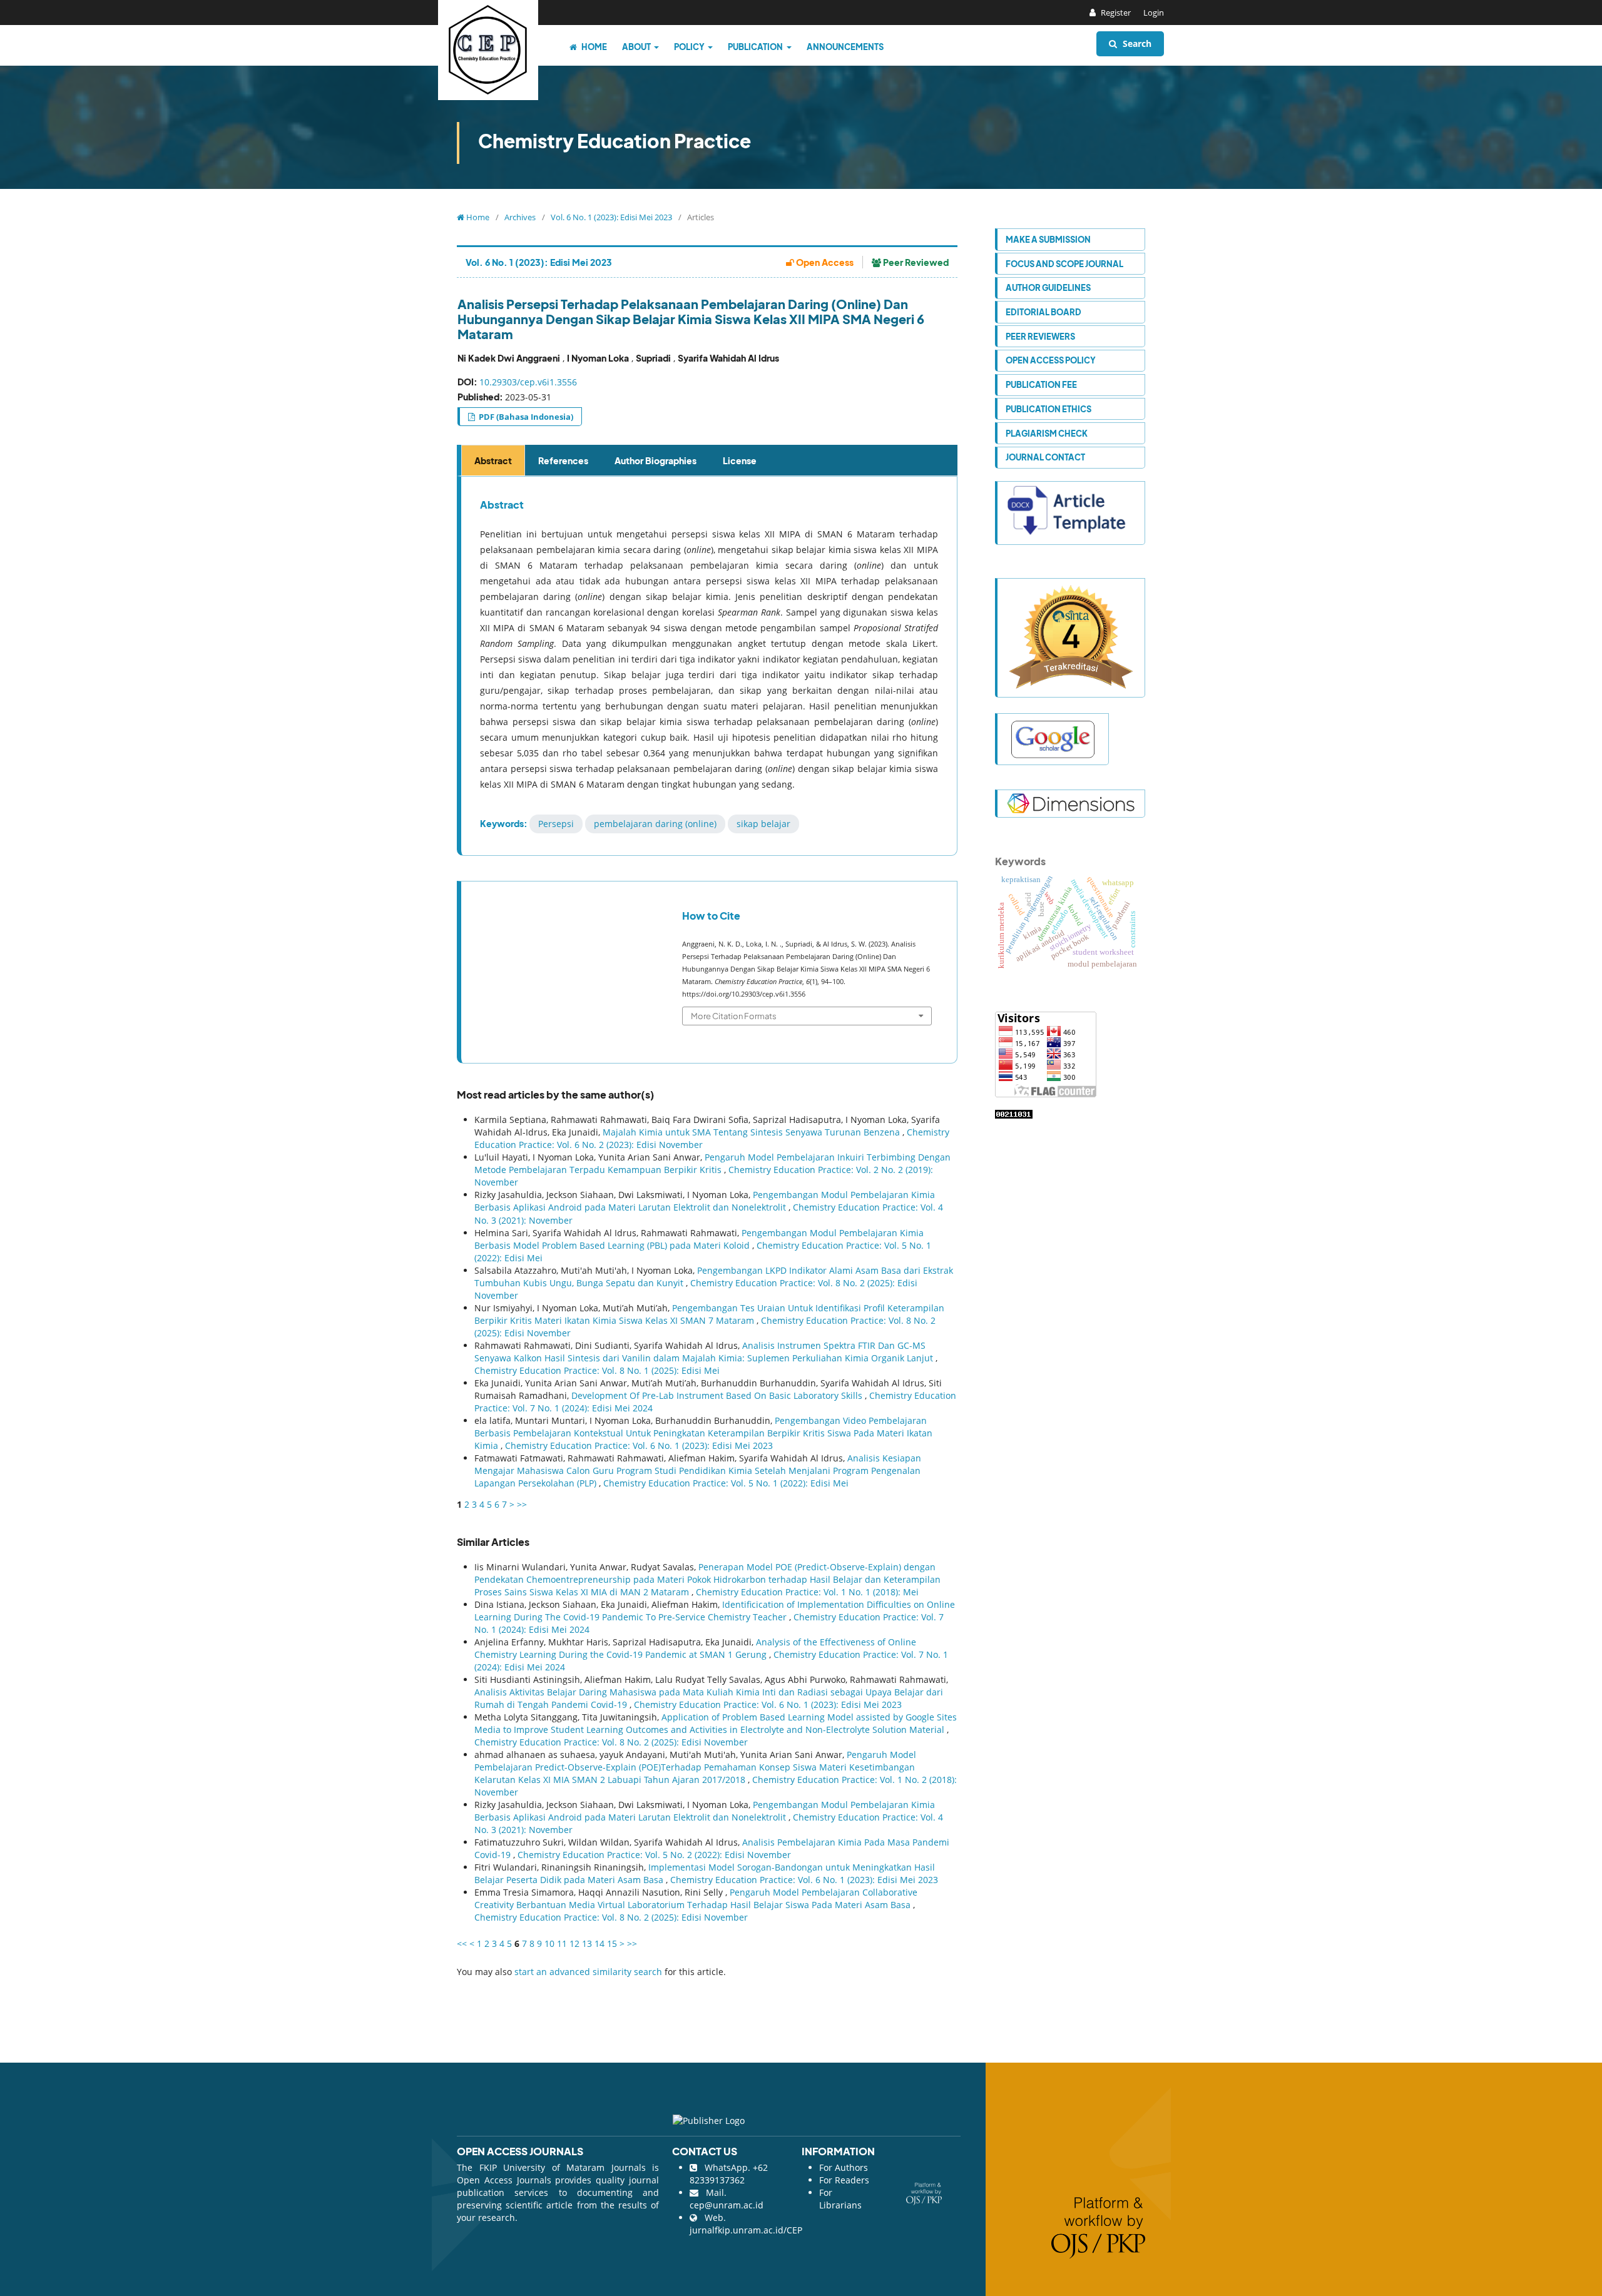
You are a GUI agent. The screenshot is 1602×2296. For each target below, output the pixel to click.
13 (587, 1943)
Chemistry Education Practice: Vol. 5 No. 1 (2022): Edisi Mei (726, 1483)
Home (594, 47)
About (637, 47)
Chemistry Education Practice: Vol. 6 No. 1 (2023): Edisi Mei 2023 (639, 1445)
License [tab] (740, 460)
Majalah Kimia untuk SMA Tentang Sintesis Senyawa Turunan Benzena (753, 1132)
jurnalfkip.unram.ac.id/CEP (746, 2230)
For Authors (844, 2167)
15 (612, 1943)
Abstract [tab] (493, 460)
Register (1115, 13)
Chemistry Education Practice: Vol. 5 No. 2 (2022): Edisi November (654, 1855)
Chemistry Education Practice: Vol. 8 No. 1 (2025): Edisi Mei (597, 1370)
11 (562, 1943)
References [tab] (563, 460)
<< (462, 1943)
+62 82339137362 (729, 2174)
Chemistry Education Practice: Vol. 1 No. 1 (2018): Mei (807, 1592)
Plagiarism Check (1047, 433)
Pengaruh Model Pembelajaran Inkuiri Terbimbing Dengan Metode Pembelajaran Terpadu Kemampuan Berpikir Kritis (712, 1163)
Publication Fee (1041, 384)
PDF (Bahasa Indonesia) (525, 417)
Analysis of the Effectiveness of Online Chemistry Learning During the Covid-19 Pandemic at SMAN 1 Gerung (695, 1648)
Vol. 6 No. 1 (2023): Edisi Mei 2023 (611, 217)
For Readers (844, 2180)
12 (574, 1943)
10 (549, 1943)
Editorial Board (1043, 312)
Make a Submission (1048, 239)
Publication (756, 47)
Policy (690, 47)
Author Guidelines (1048, 287)
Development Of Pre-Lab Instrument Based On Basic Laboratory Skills (718, 1395)
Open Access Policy (1051, 360)
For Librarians (840, 2199)
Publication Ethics (1048, 409)
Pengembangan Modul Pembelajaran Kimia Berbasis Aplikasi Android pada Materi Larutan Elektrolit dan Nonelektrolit (705, 1201)
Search (1136, 43)
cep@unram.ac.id (727, 2205)
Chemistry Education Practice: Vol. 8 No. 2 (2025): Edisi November (611, 1742)
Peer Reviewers (1040, 336)
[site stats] (1014, 1113)
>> (522, 1504)
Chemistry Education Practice (615, 141)
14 (599, 1943)
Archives (520, 217)
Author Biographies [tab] (656, 460)
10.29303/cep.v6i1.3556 (528, 382)
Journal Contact (1045, 457)
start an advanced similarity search (588, 1972)
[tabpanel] (709, 666)
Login (1154, 13)
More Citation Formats (734, 1016)
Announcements (845, 47)
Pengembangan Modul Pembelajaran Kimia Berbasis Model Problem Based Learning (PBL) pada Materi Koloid (699, 1239)
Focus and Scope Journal (1064, 264)
